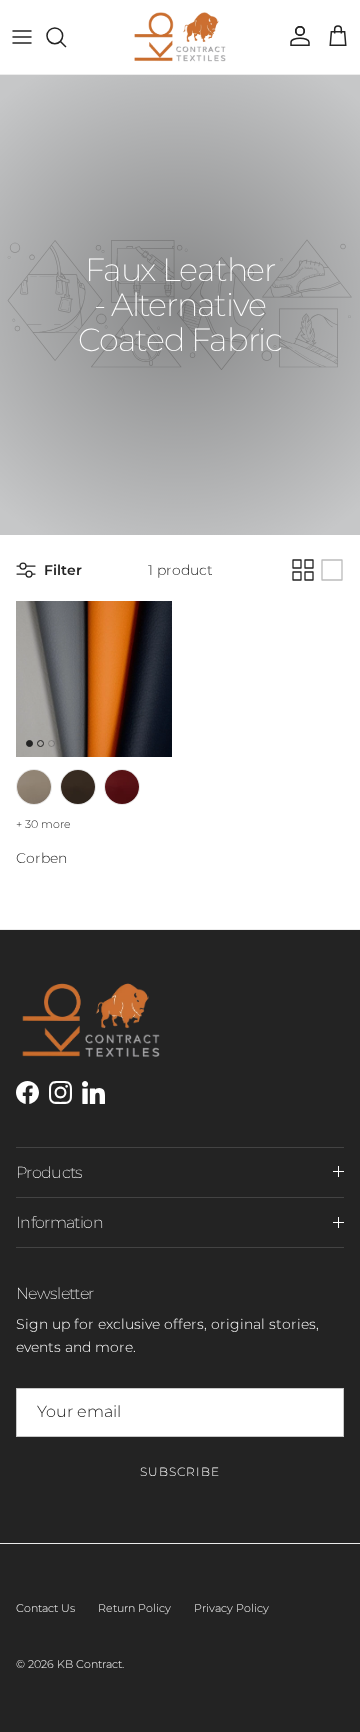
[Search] (66, 37)
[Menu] (22, 37)
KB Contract (89, 1664)
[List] (332, 570)
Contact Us (45, 1608)
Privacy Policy (231, 1608)
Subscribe (180, 1471)
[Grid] (303, 570)
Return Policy (134, 1608)
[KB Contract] (180, 37)
